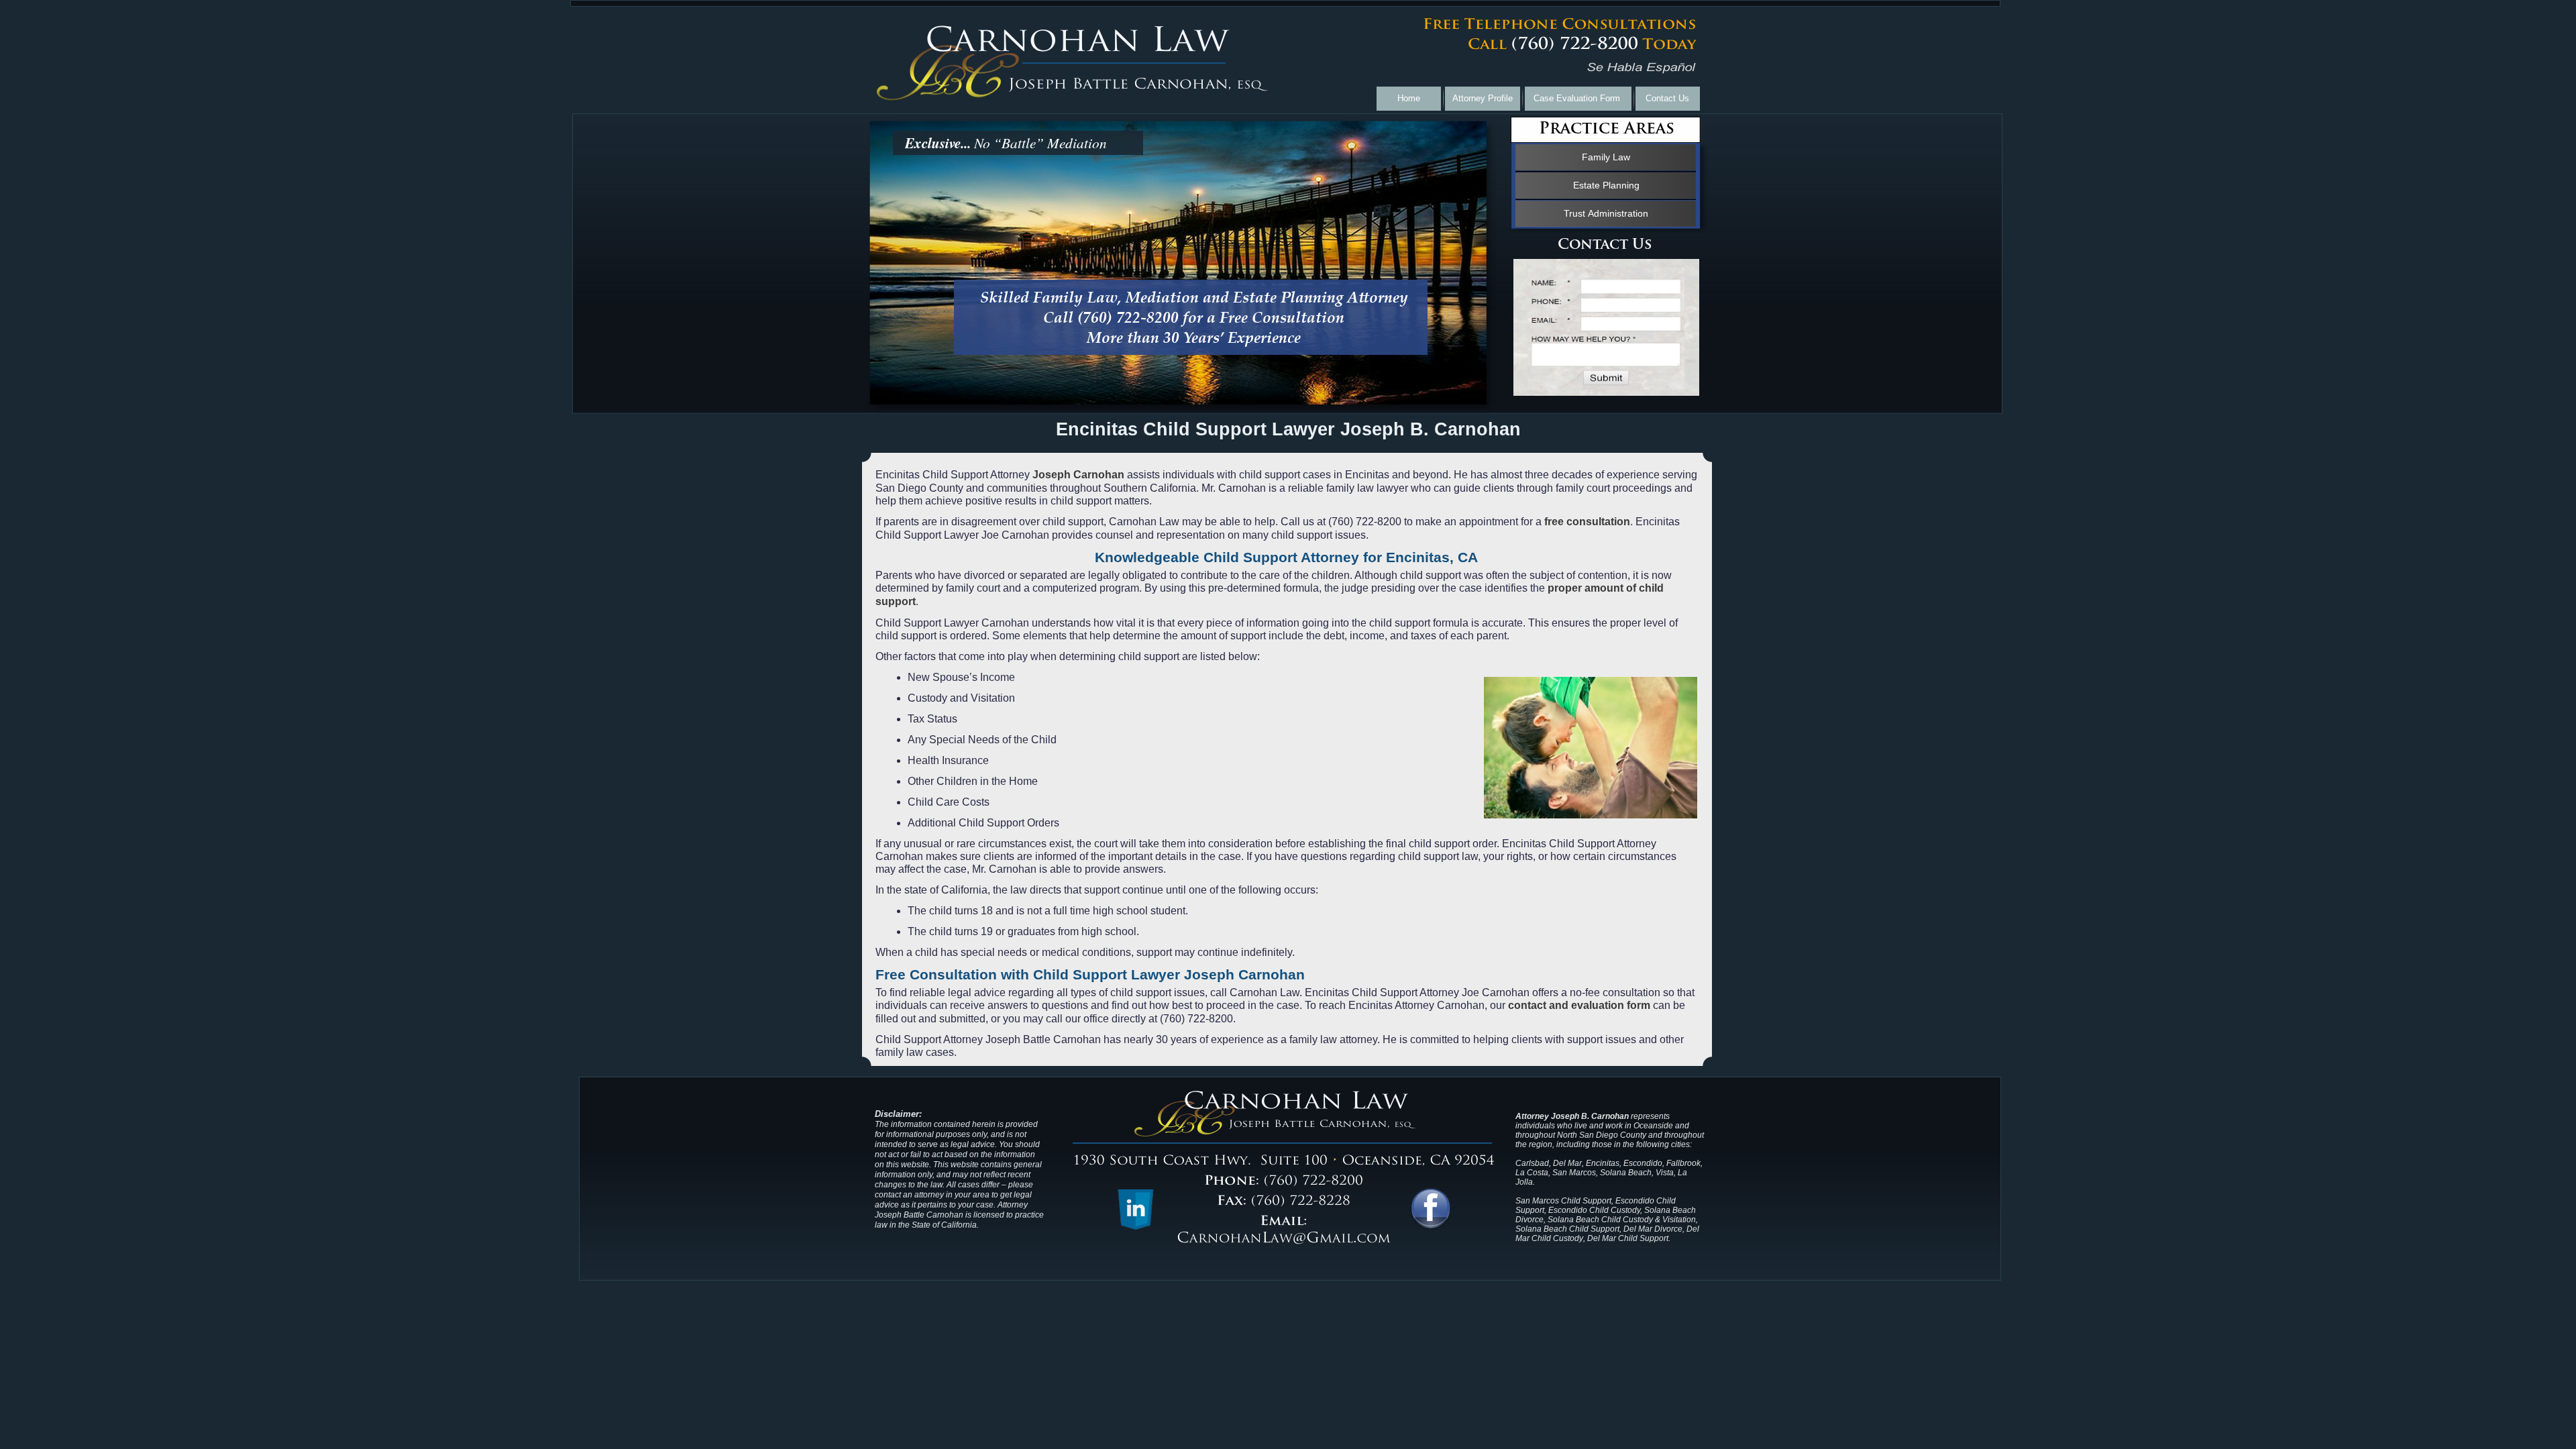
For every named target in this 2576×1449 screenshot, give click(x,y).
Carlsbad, (1533, 1163)
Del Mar (1567, 1163)
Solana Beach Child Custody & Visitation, (1623, 1220)
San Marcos (1574, 1173)
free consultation (1589, 522)
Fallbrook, (1684, 1163)
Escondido (1643, 1163)
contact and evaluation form (1579, 1005)
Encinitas (1603, 1163)
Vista (1665, 1173)
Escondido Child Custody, (1595, 1210)
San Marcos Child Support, (1564, 1201)
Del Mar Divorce (1653, 1229)
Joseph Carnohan (1078, 475)
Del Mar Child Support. (1629, 1238)
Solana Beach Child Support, (1569, 1229)
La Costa (1532, 1173)
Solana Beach (1626, 1173)
